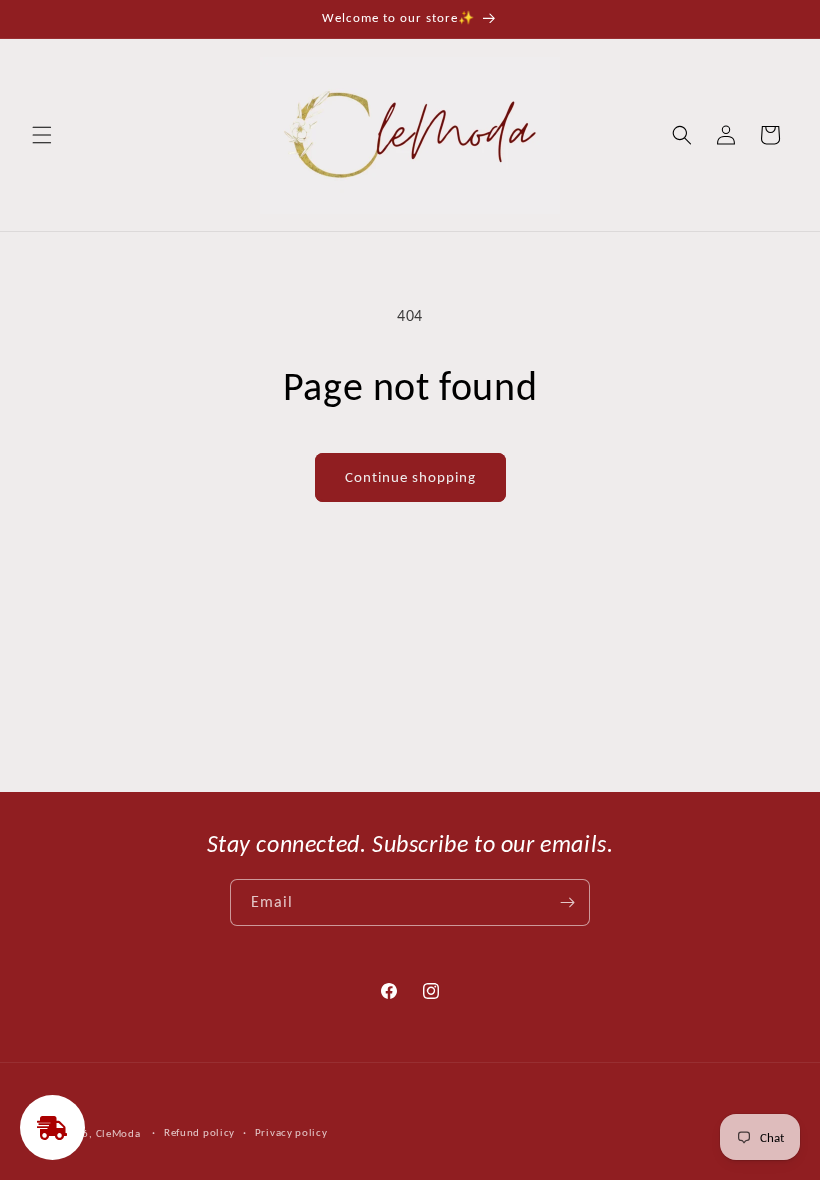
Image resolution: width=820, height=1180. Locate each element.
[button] (42, 135)
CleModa (118, 1133)
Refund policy (199, 1132)
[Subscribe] (567, 902)
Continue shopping (410, 477)
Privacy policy (291, 1132)
